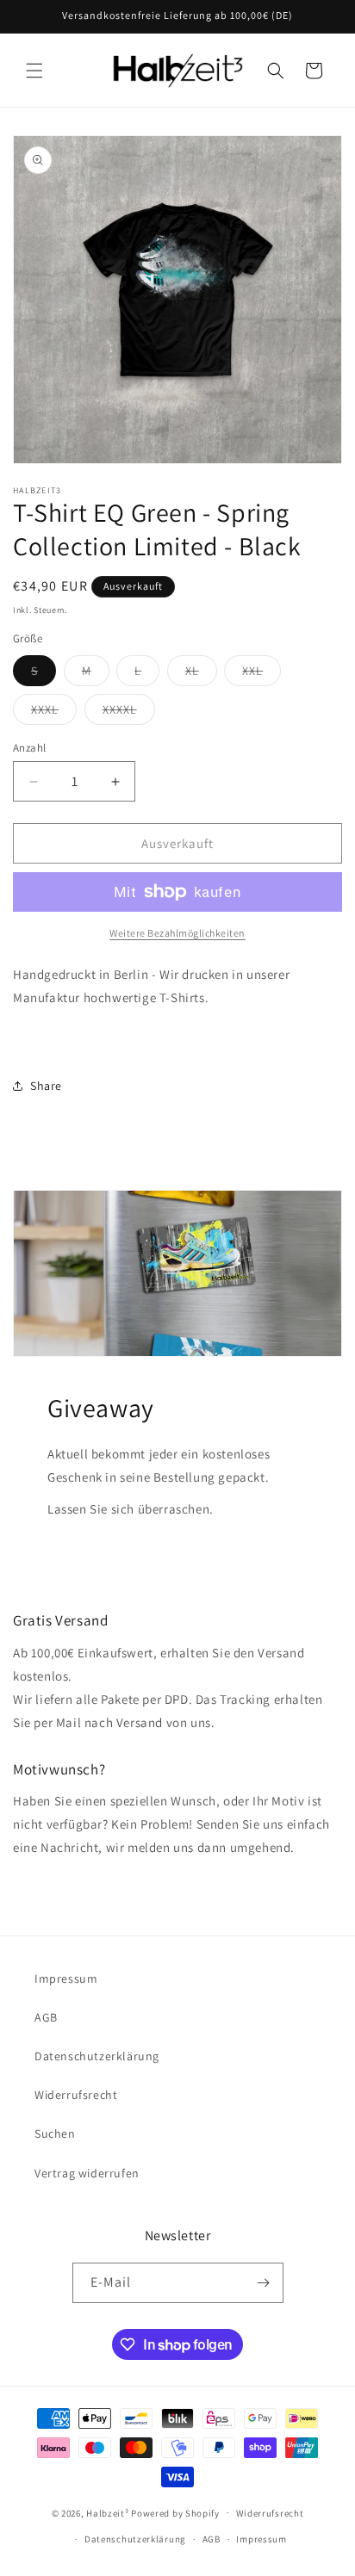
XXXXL (129, 713)
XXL (262, 674)
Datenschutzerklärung (97, 2056)
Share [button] (46, 1086)
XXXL (54, 713)
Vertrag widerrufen (87, 2173)
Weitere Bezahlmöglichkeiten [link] (177, 933)
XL (201, 674)
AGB (46, 2017)
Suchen (55, 2133)
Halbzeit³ (107, 2512)
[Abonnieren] (264, 2283)
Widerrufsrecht (76, 2095)
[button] (34, 71)
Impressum (66, 1978)
